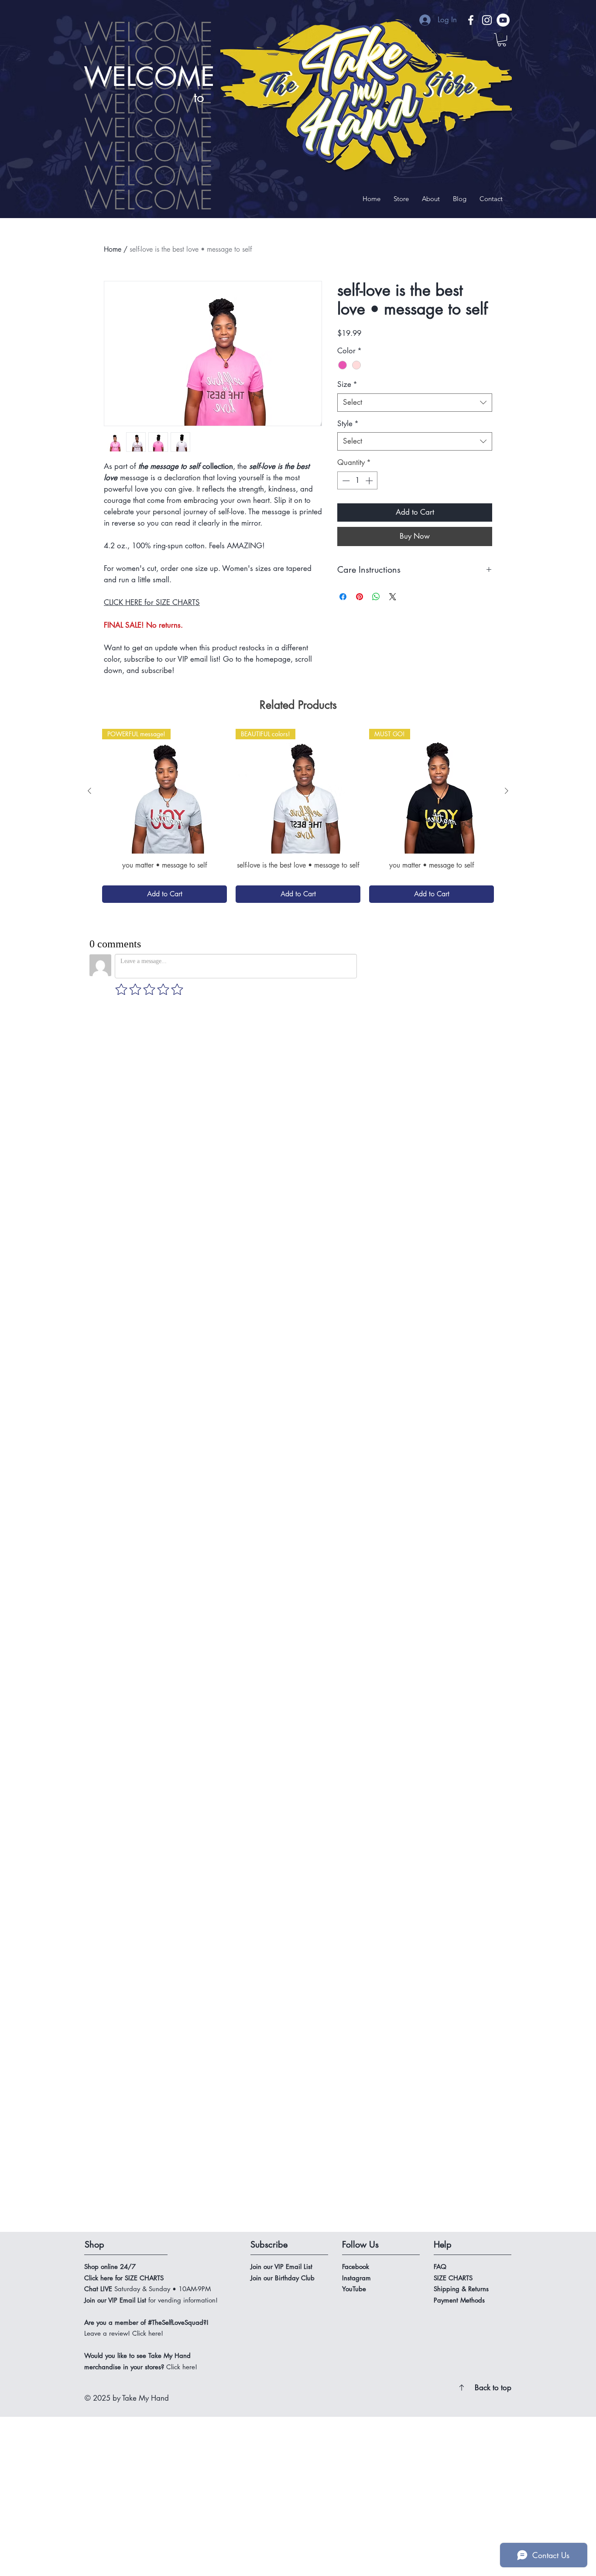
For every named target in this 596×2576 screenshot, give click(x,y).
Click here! (182, 1164)
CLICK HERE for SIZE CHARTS (152, 602)
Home (113, 249)
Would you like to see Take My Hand (137, 1153)
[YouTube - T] (503, 20)
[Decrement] (345, 481)
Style (348, 424)
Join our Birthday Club (283, 1075)
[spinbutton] (358, 481)
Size (347, 384)
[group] (298, 816)
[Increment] (370, 481)
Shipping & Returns (462, 1086)
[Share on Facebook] (343, 597)
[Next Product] (507, 791)
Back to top (493, 1185)
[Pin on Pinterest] (360, 597)
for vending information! (151, 1097)
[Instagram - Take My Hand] (487, 20)
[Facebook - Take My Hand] (471, 20)
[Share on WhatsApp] (376, 597)
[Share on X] (393, 597)
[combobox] (415, 403)
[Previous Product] (89, 791)
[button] (502, 40)
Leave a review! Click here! (124, 1130)
